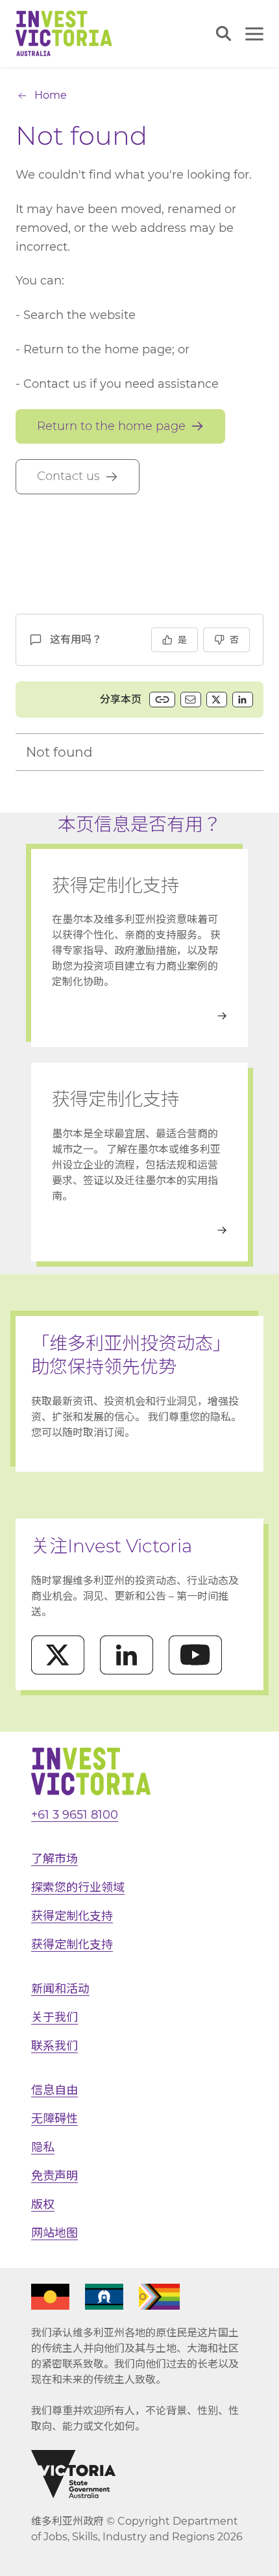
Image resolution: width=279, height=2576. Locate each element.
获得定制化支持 (72, 1916)
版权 (43, 2204)
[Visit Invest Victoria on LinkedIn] (127, 1655)
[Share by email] (191, 700)
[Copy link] (162, 700)
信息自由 (55, 2090)
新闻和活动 (60, 1989)
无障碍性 (55, 2119)
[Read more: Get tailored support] (139, 1016)
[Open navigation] (254, 34)
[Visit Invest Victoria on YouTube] (195, 1655)
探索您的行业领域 (78, 1888)
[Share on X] (217, 700)
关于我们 (55, 2017)
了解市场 (55, 1859)
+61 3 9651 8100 (75, 1815)
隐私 (43, 2147)
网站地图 (55, 2233)
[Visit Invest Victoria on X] (58, 1655)
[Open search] (224, 33)
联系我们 (55, 2046)
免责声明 (55, 2176)
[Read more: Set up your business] (139, 1230)
